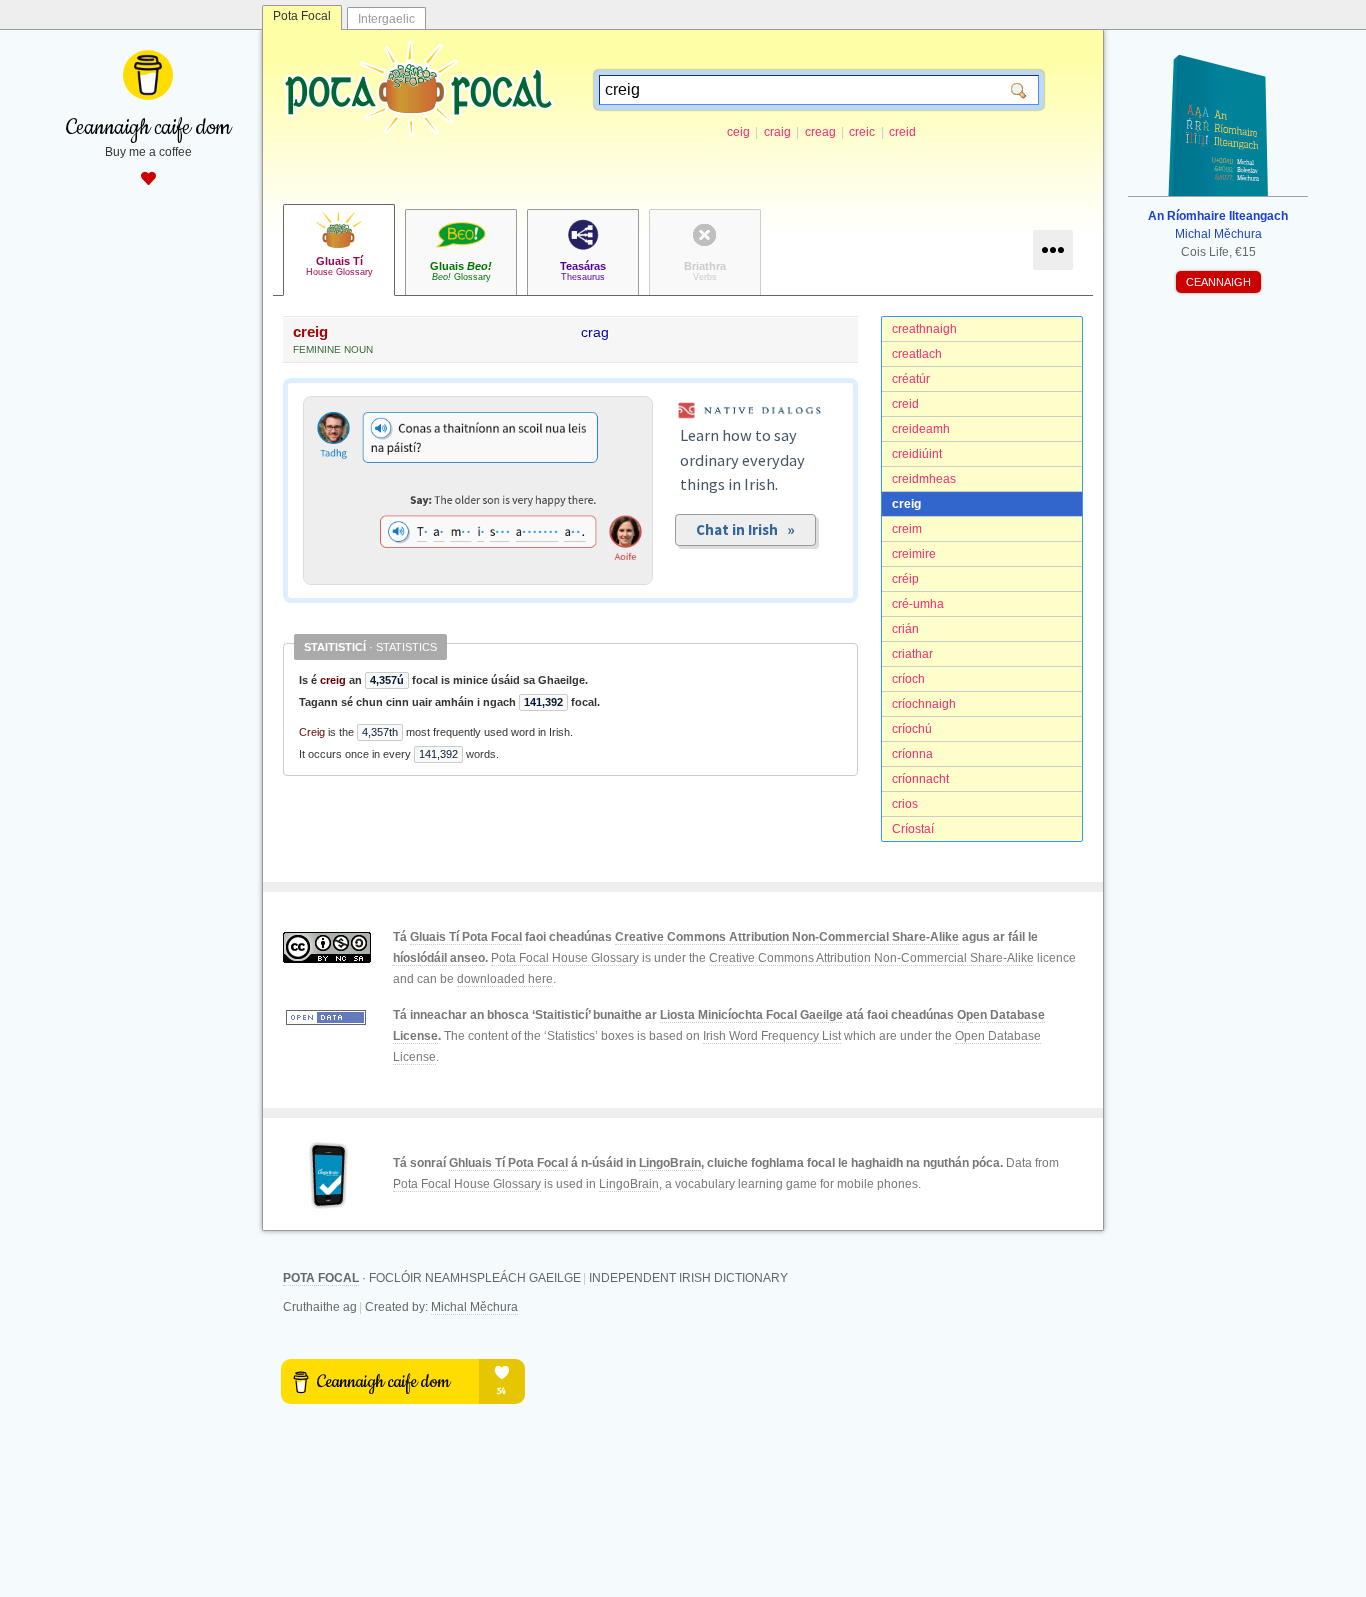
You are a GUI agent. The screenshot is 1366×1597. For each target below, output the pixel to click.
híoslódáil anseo (439, 958)
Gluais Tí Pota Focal (466, 937)
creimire (914, 554)
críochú (912, 729)
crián (905, 629)
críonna (912, 754)
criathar (912, 654)
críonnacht (920, 779)
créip (905, 579)
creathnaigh (924, 329)
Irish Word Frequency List (772, 1036)
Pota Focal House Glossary (565, 958)
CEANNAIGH (1218, 282)
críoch (908, 679)
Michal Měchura (474, 1307)
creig (906, 504)
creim (907, 529)
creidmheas (924, 479)
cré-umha (918, 604)
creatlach (917, 354)
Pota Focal (302, 16)
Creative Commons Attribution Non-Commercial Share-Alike (787, 937)
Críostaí (913, 829)
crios (905, 804)
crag (595, 332)
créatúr (911, 379)
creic (862, 132)
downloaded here (505, 979)
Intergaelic (386, 19)
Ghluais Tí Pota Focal (508, 1163)
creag (820, 132)
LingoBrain (670, 1163)
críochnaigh (924, 704)
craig (777, 132)
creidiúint (917, 454)
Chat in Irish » (745, 529)
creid (902, 132)
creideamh (921, 429)
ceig (738, 132)
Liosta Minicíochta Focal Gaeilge (751, 1015)
